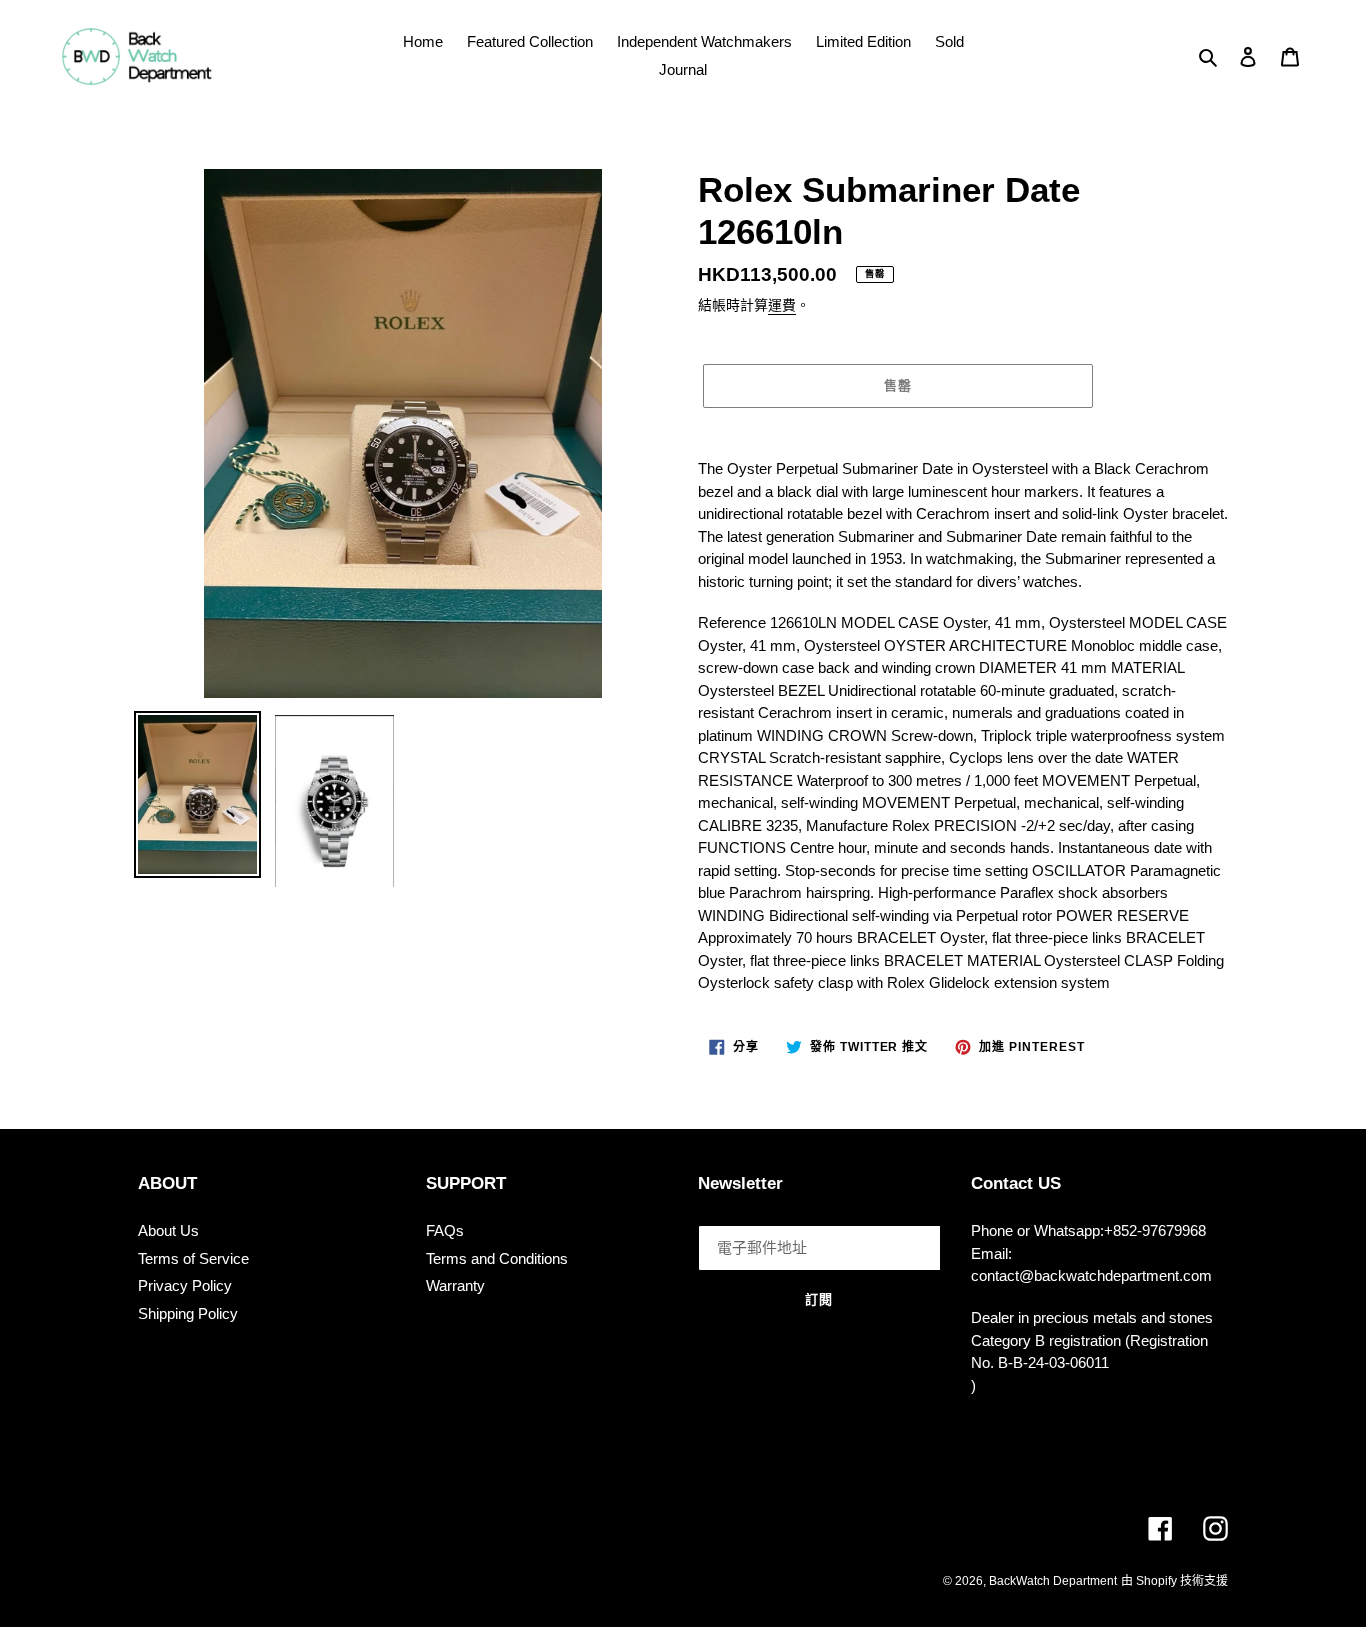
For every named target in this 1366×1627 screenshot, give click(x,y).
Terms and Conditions (497, 1258)
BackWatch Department (1053, 1581)
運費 (782, 305)
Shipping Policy (188, 1313)
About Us (168, 1230)
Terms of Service (193, 1258)
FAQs (445, 1230)
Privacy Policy (185, 1285)
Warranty (455, 1285)
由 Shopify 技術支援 (1174, 1581)
